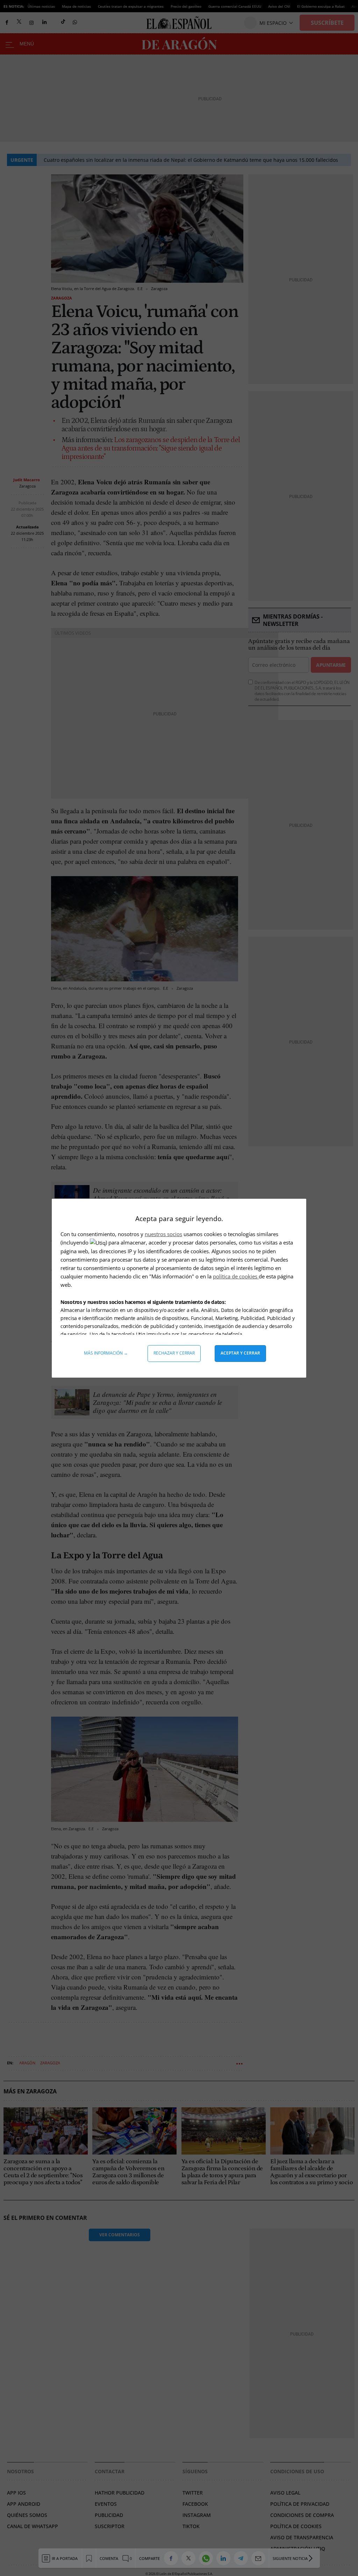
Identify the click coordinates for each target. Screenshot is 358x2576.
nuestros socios (163, 1234)
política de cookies (236, 1276)
